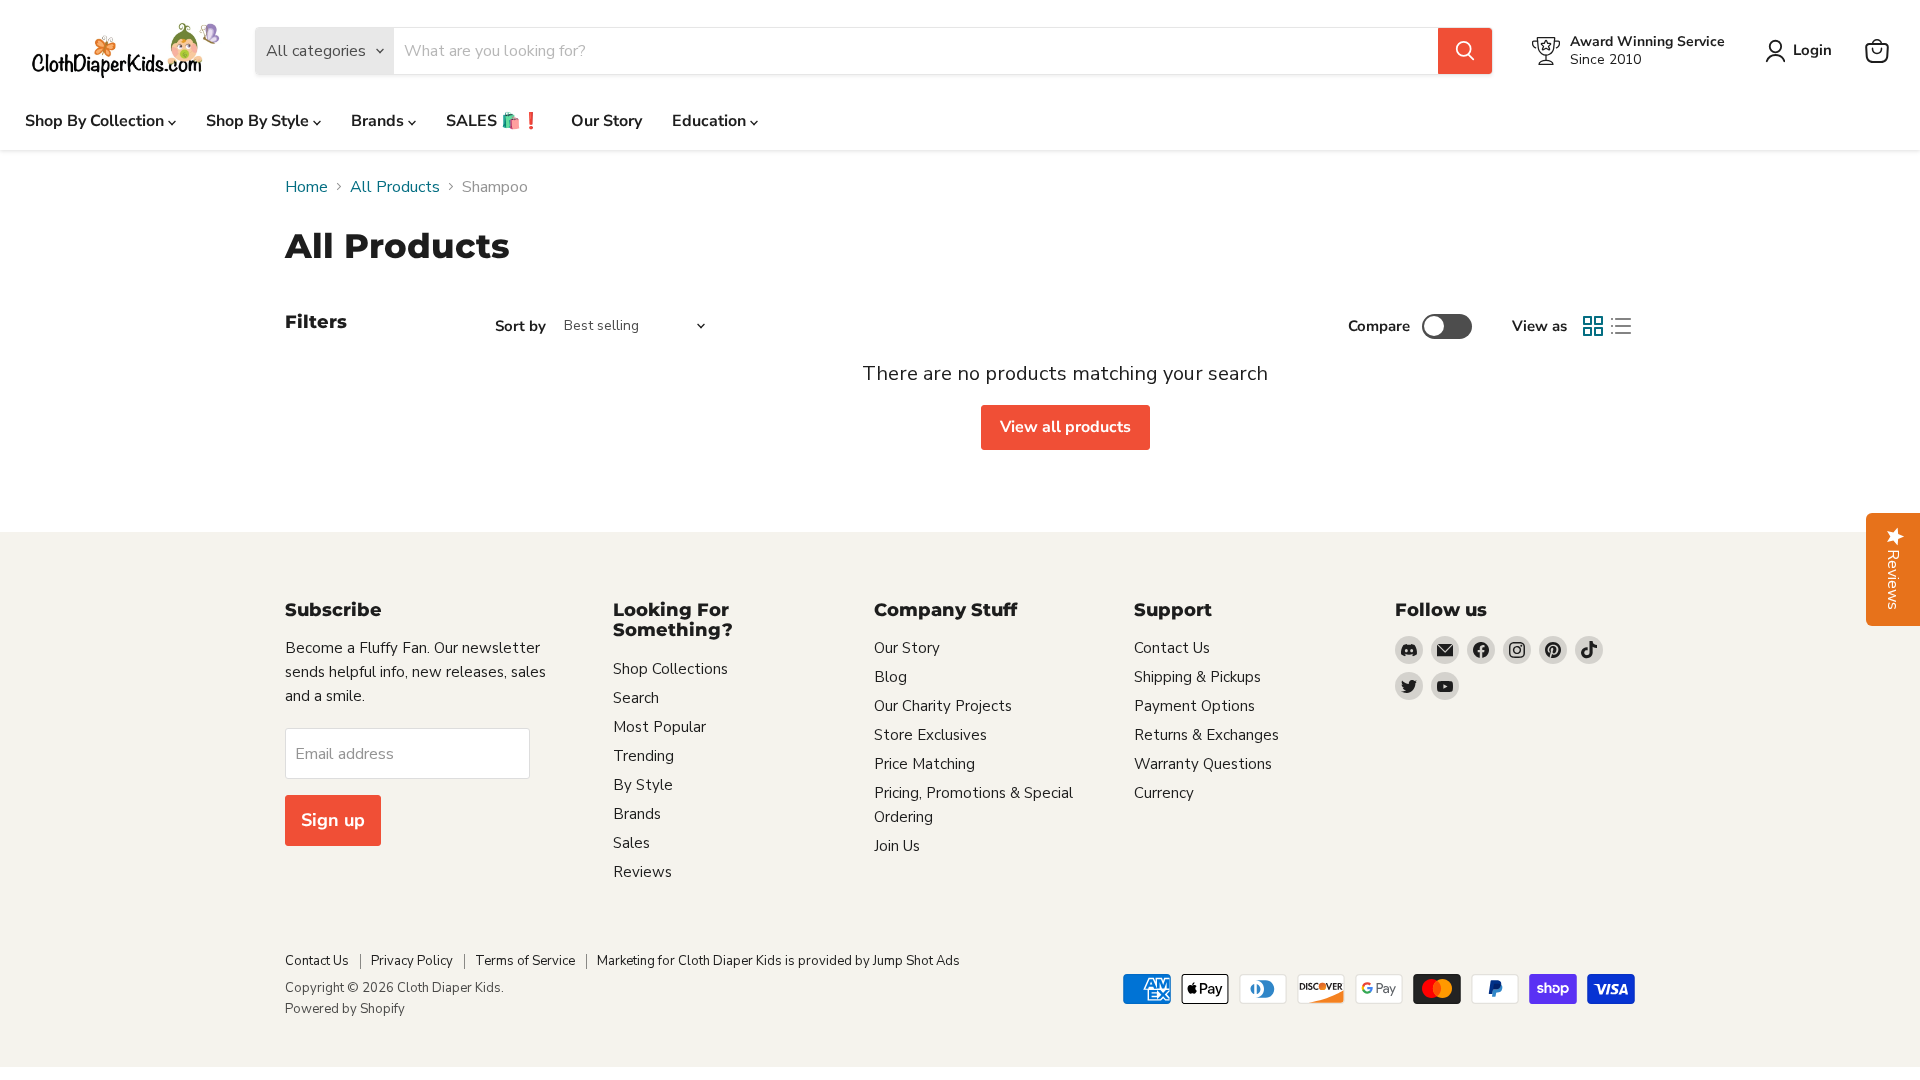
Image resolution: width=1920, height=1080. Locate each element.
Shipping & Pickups (1197, 677)
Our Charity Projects (943, 706)
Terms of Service (525, 961)
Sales (631, 843)
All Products (395, 187)
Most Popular (659, 727)
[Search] (1465, 51)
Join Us (897, 846)
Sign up (333, 820)
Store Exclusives (930, 735)
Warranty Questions (1203, 764)
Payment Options (1194, 706)
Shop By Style (259, 121)
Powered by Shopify (345, 1009)
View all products (1065, 427)
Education (711, 121)
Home (306, 187)
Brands (379, 121)
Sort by (520, 326)
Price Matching (924, 764)
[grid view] (1593, 326)
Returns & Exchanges (1206, 735)
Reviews (642, 872)
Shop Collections (670, 669)
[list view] (1621, 326)
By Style (643, 785)
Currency (1164, 793)
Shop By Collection (96, 121)
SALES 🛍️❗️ (493, 121)
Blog (890, 677)
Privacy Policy (412, 961)
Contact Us (1172, 648)
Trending (643, 756)
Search (636, 698)
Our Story (606, 121)
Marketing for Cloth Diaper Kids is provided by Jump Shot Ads (778, 961)
